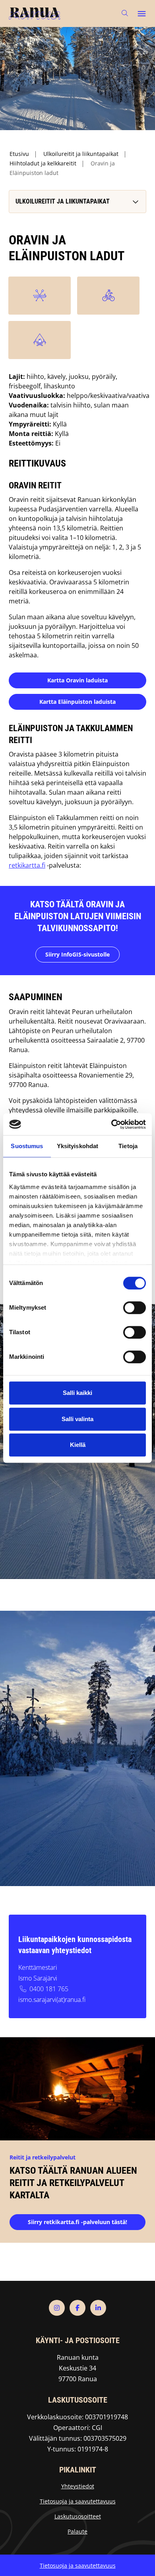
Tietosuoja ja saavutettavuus (78, 2501)
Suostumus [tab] (27, 1146)
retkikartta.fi (27, 865)
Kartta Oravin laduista (77, 680)
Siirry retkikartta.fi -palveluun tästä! (77, 2222)
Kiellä (78, 1445)
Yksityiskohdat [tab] (77, 1146)
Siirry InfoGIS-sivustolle (77, 954)
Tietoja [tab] (128, 1146)
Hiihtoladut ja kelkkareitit (43, 163)
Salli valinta (77, 1419)
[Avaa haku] (125, 13)
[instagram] (57, 2308)
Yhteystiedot (78, 2486)
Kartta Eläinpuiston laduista (77, 702)
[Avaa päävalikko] (141, 13)
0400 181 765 (49, 1989)
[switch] (135, 1308)
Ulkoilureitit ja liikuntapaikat (81, 154)
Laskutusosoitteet (78, 2516)
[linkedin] (98, 2308)
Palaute (77, 2531)
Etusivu (19, 154)
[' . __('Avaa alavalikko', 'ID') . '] (135, 202)
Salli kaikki (77, 1393)
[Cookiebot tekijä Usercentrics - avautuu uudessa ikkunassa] (111, 1124)
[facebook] (77, 2308)
